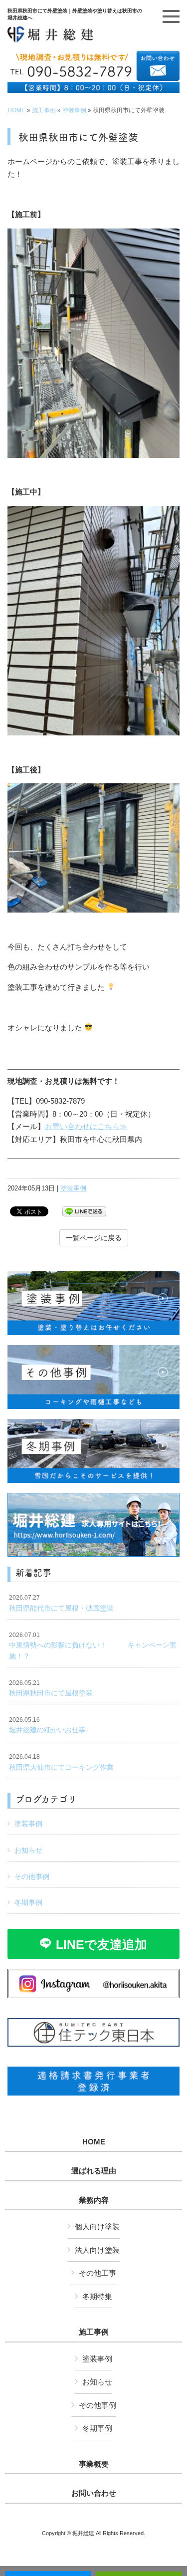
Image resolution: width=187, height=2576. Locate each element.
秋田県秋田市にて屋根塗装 (51, 1688)
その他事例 (32, 1876)
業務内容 (94, 2200)
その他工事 (97, 2273)
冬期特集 (97, 2296)
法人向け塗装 (97, 2250)
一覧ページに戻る (94, 1238)
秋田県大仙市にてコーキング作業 (61, 1762)
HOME (16, 110)
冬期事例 (28, 1902)
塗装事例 (74, 110)
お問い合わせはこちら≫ (86, 1126)
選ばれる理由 (94, 2171)
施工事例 (44, 110)
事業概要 (94, 2464)
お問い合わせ (94, 2493)
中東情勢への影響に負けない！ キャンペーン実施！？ (93, 1646)
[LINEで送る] (84, 1211)
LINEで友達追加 (101, 1944)
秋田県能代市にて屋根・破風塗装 (61, 1603)
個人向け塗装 (97, 2226)
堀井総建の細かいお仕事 (47, 1725)
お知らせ (28, 1850)
